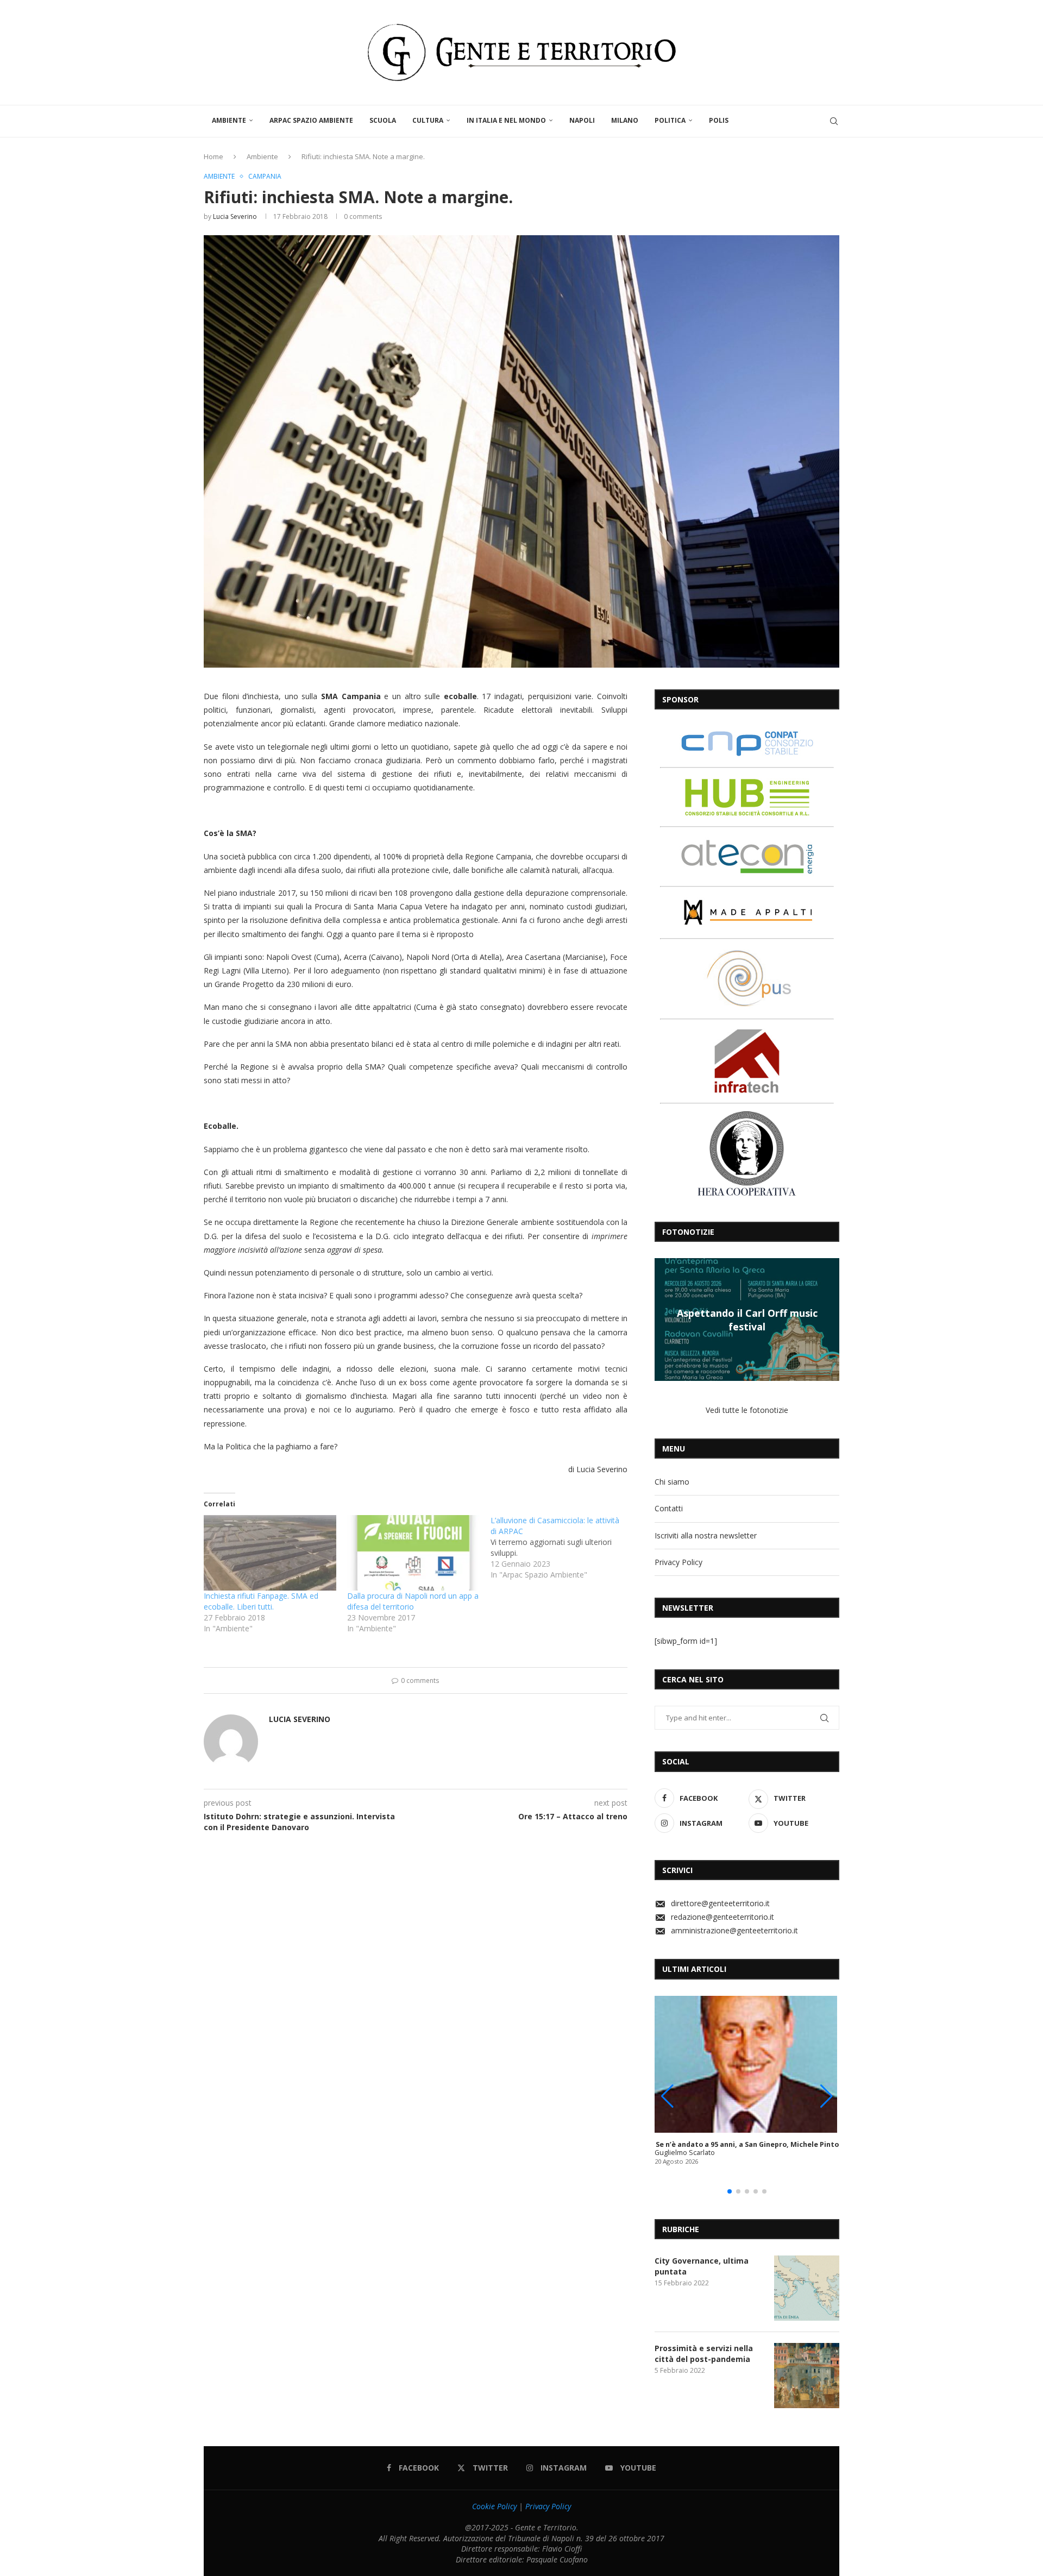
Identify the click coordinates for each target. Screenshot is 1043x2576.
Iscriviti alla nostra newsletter (706, 1535)
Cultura (428, 120)
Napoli (582, 120)
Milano (625, 120)
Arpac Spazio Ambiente (311, 120)
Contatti (669, 1508)
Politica (670, 120)
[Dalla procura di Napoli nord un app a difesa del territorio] (413, 1553)
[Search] (834, 121)
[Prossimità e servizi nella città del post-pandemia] (807, 2376)
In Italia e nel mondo (506, 120)
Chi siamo (672, 1482)
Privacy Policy (678, 1562)
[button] (664, 1319)
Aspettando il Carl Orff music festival (747, 1320)
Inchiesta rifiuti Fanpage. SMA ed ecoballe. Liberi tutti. (261, 1601)
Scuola (383, 120)
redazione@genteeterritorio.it (722, 1917)
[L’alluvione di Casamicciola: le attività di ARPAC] (562, 1548)
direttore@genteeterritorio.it (720, 1903)
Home (213, 156)
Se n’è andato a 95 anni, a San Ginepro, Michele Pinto (747, 2144)
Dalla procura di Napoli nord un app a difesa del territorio (413, 1601)
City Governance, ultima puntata (702, 2266)
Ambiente (229, 120)
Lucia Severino (235, 216)
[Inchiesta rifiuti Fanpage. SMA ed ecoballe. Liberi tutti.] (270, 1553)
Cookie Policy (494, 2506)
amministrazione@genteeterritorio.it (734, 1930)
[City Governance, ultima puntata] (807, 2288)
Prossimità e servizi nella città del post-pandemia (704, 2354)
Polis (719, 120)
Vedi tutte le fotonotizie (747, 1410)
